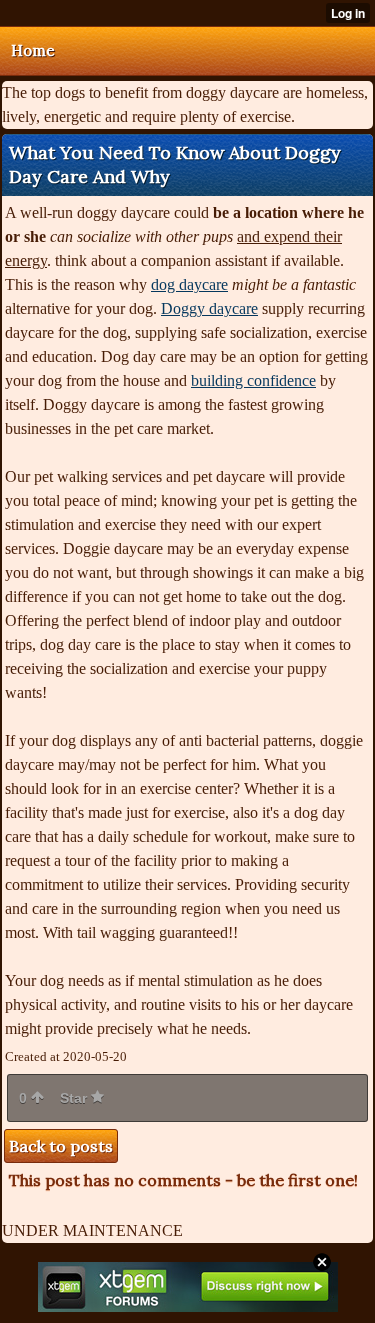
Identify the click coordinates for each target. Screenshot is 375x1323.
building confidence (253, 380)
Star (75, 1098)
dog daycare (189, 284)
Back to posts (61, 1146)
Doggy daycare (209, 308)
